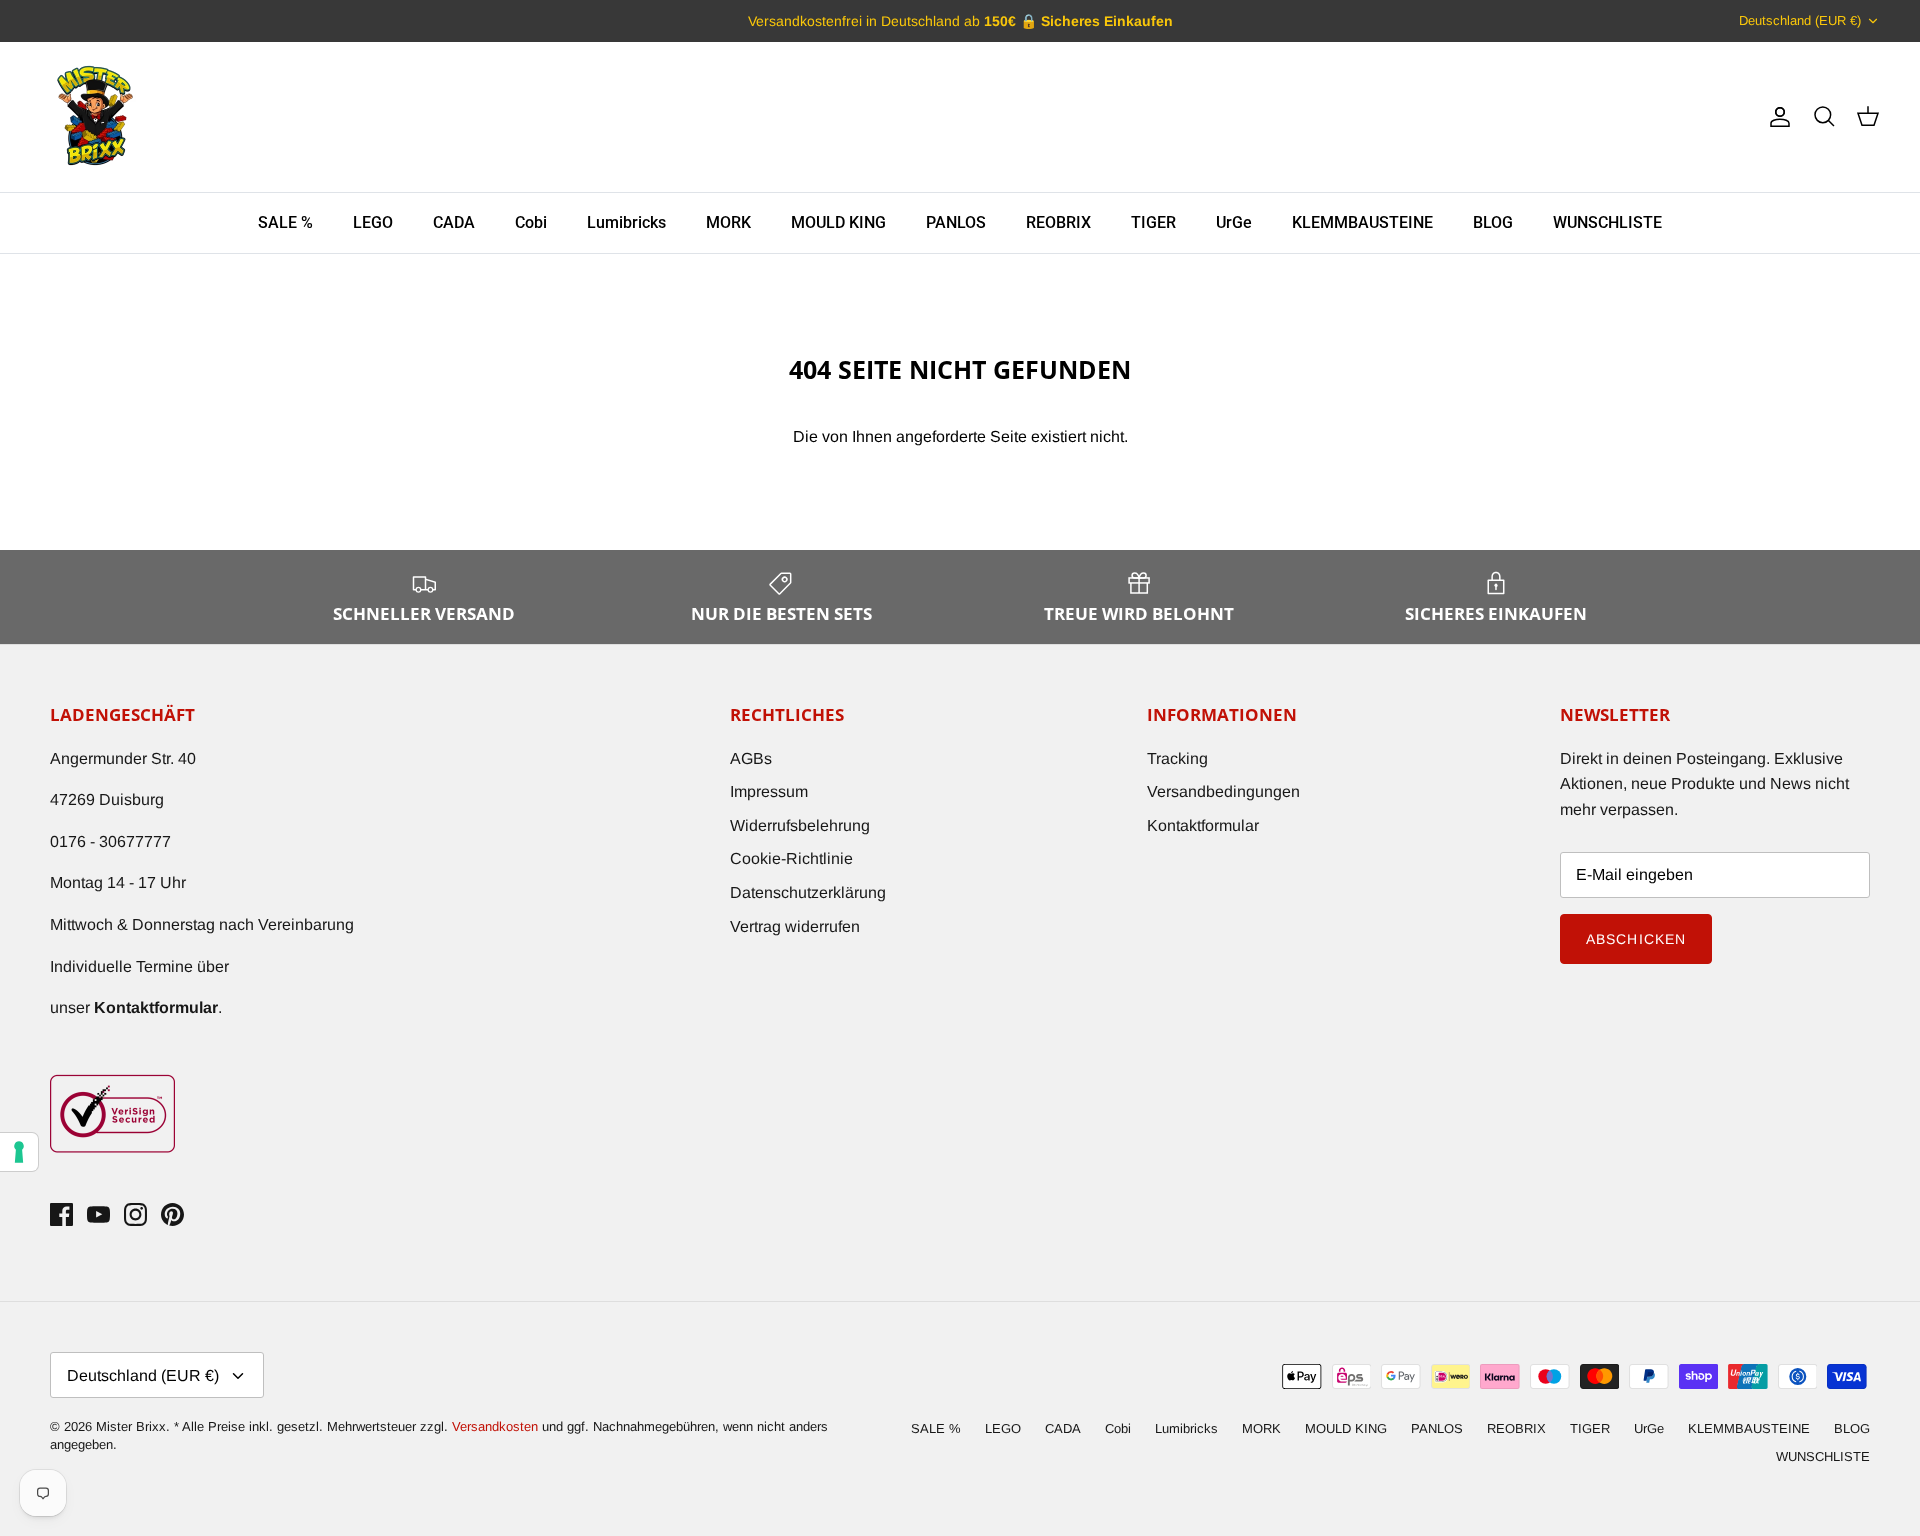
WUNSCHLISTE (1607, 222)
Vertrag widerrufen (795, 926)
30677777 (135, 841)
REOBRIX (1058, 222)
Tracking (1177, 758)
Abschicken (1636, 939)
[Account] (1776, 117)
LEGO (373, 222)
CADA (454, 222)
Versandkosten (497, 1426)
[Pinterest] (172, 1214)
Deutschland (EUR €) (1800, 20)
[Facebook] (61, 1214)
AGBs (751, 758)
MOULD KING (838, 222)
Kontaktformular (1203, 825)
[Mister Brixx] (95, 117)
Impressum (769, 791)
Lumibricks (626, 222)
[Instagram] (135, 1214)
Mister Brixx (131, 1426)
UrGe (1234, 222)
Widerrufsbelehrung (800, 825)
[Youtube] (98, 1214)
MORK (728, 222)
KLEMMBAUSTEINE (1362, 222)
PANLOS (956, 222)
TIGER (1153, 222)
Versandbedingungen (1223, 791)
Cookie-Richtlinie (791, 858)
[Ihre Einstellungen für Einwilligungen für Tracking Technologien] (19, 1152)
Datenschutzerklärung (808, 892)
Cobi (531, 222)
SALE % (285, 222)
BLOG (1493, 222)
